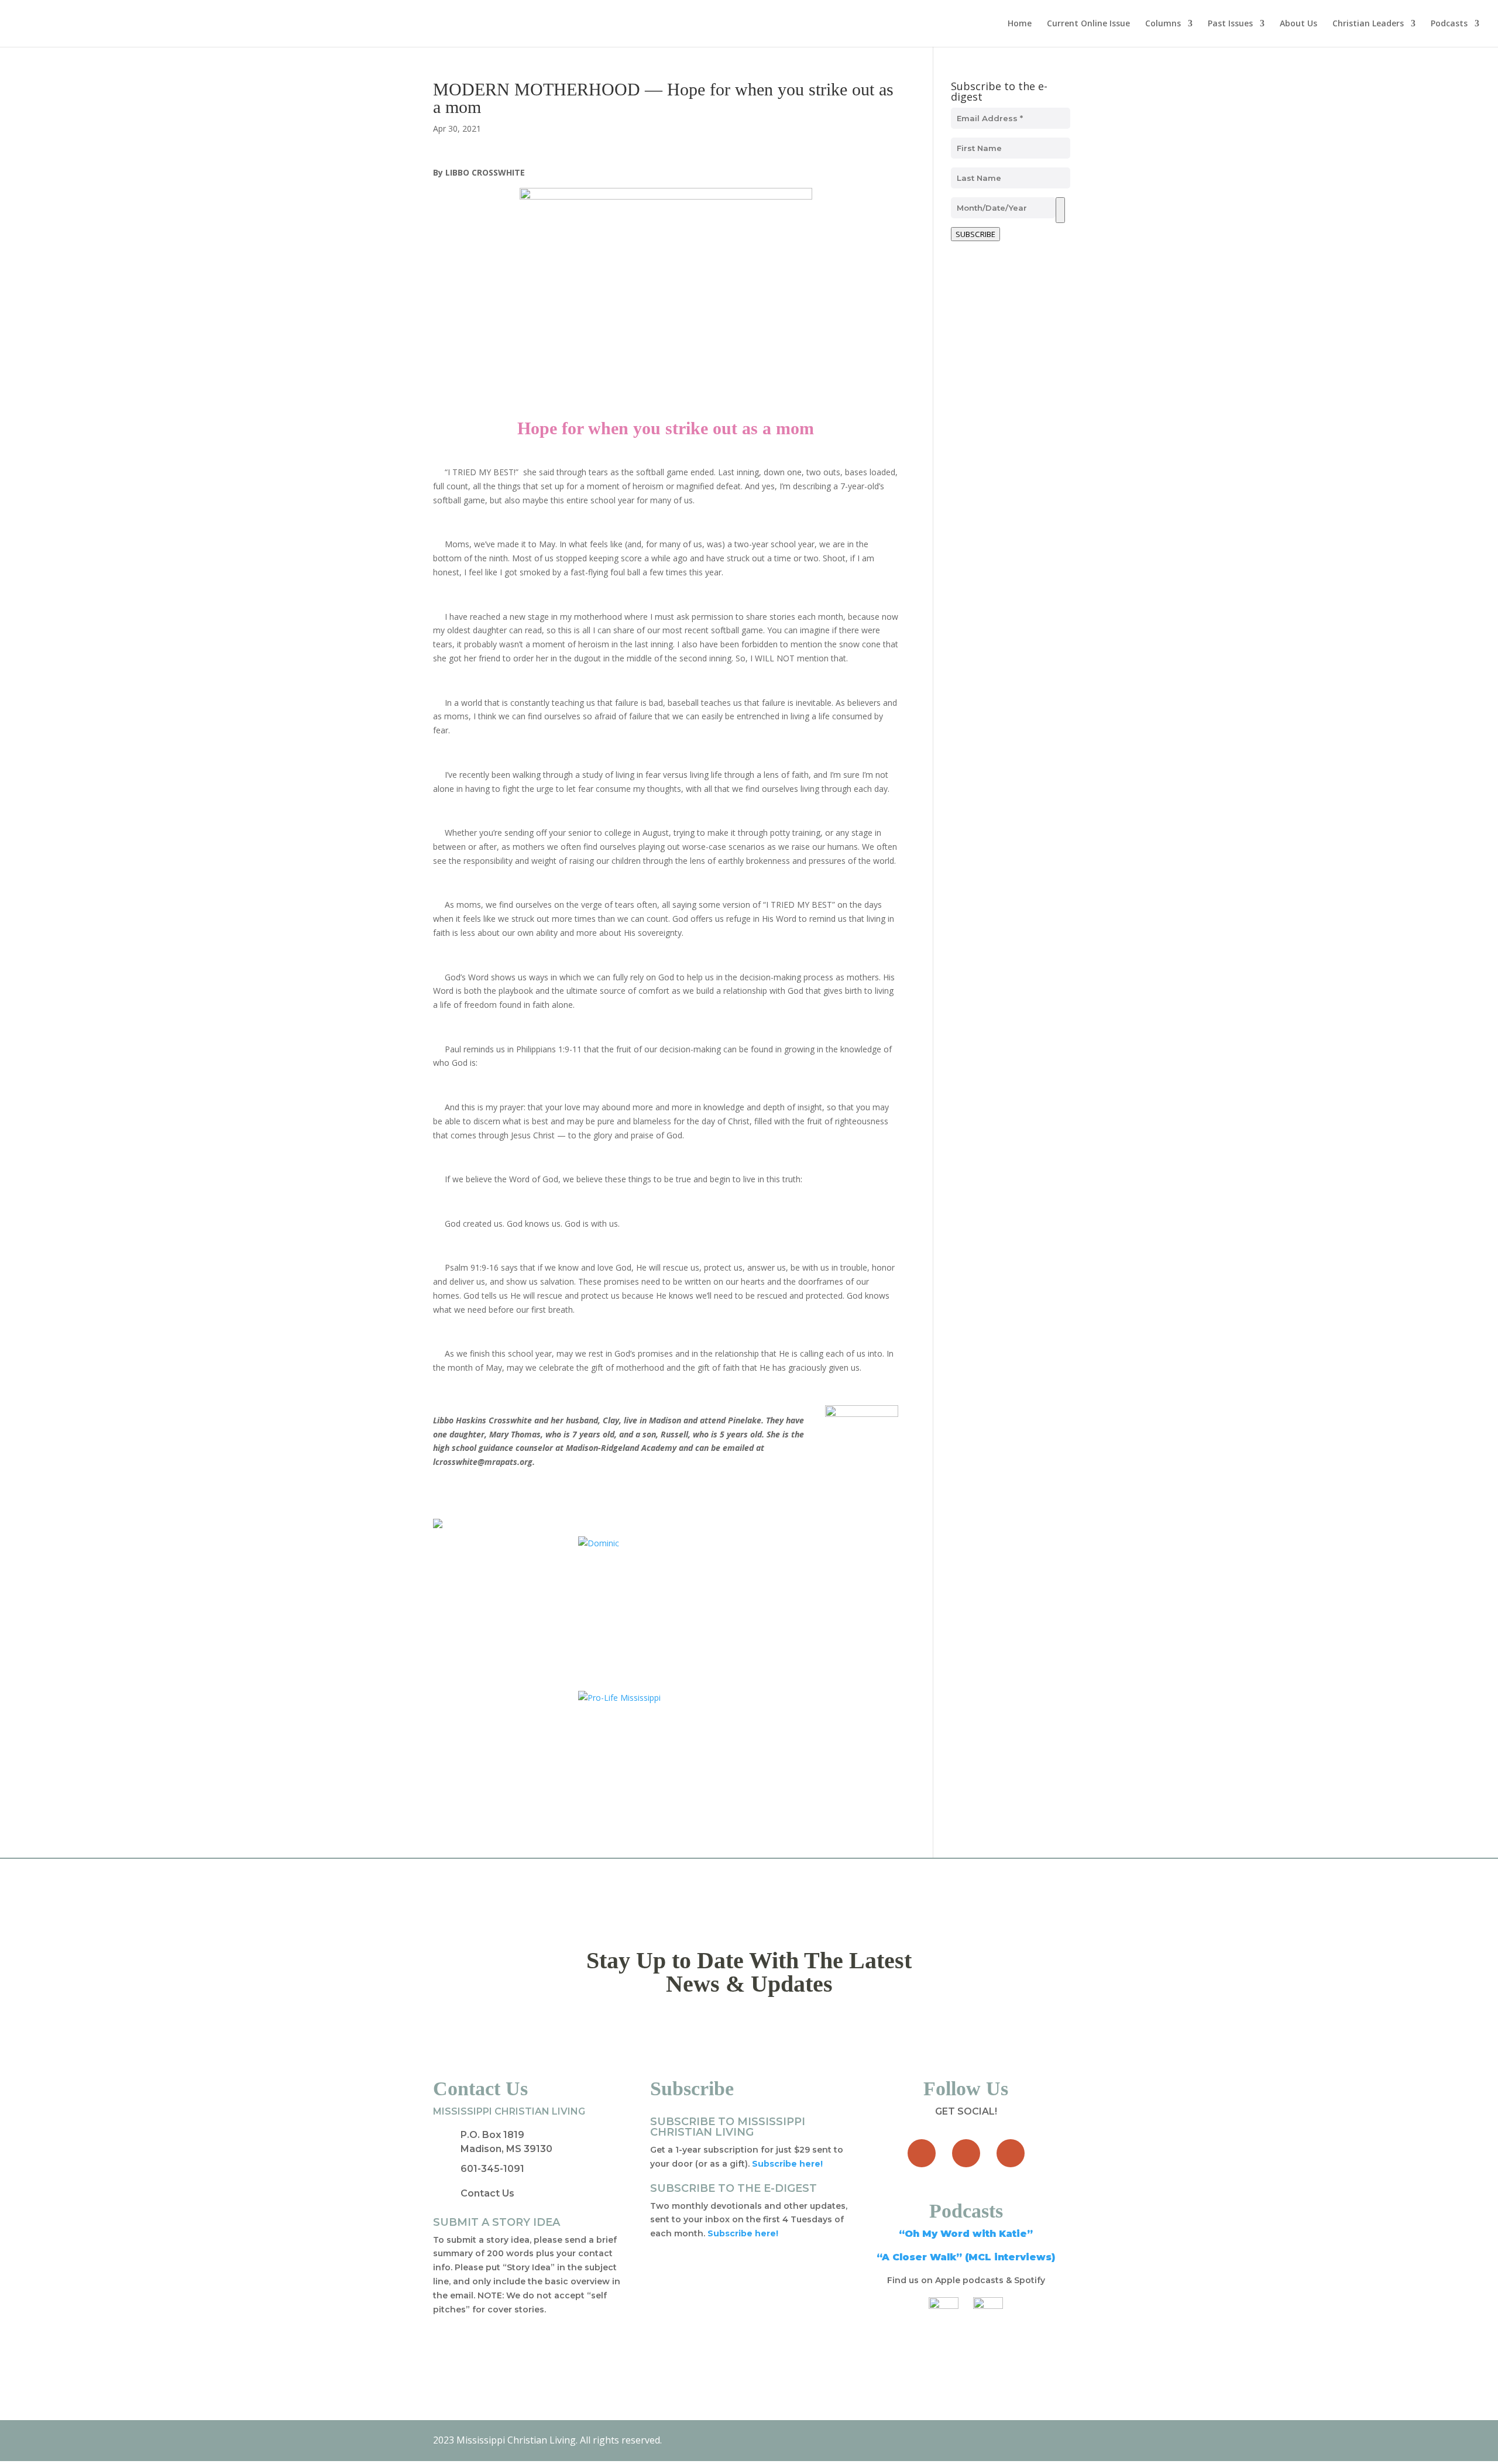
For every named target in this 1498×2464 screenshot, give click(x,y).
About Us (1298, 24)
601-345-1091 (492, 2169)
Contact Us (487, 2193)
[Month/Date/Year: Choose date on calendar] (1060, 210)
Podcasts (1449, 24)
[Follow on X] (966, 2153)
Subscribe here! (743, 2233)
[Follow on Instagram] (1011, 2153)
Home (1020, 24)
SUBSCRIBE (975, 234)
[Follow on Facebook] (922, 2153)
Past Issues (1230, 24)
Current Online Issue (1088, 24)
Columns (1163, 24)
